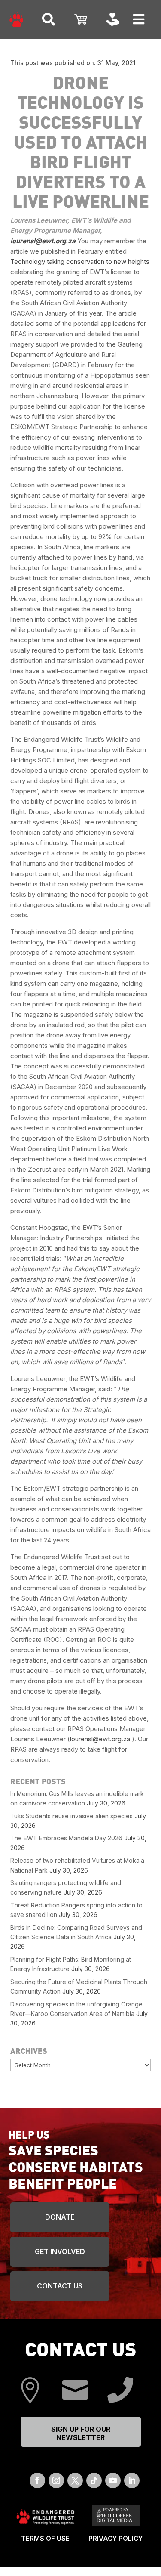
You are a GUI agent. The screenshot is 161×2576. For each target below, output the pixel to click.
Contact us (60, 2286)
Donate (60, 2217)
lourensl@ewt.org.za (44, 241)
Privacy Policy (115, 2538)
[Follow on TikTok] (94, 2480)
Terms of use (45, 2538)
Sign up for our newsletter (81, 2433)
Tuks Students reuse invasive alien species (71, 1816)
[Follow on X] (75, 2480)
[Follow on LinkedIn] (132, 2480)
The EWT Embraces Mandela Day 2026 (66, 1838)
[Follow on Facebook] (37, 2480)
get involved (60, 2251)
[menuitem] (16, 19)
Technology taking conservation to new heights (80, 262)
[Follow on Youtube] (113, 2480)
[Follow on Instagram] (56, 2480)
